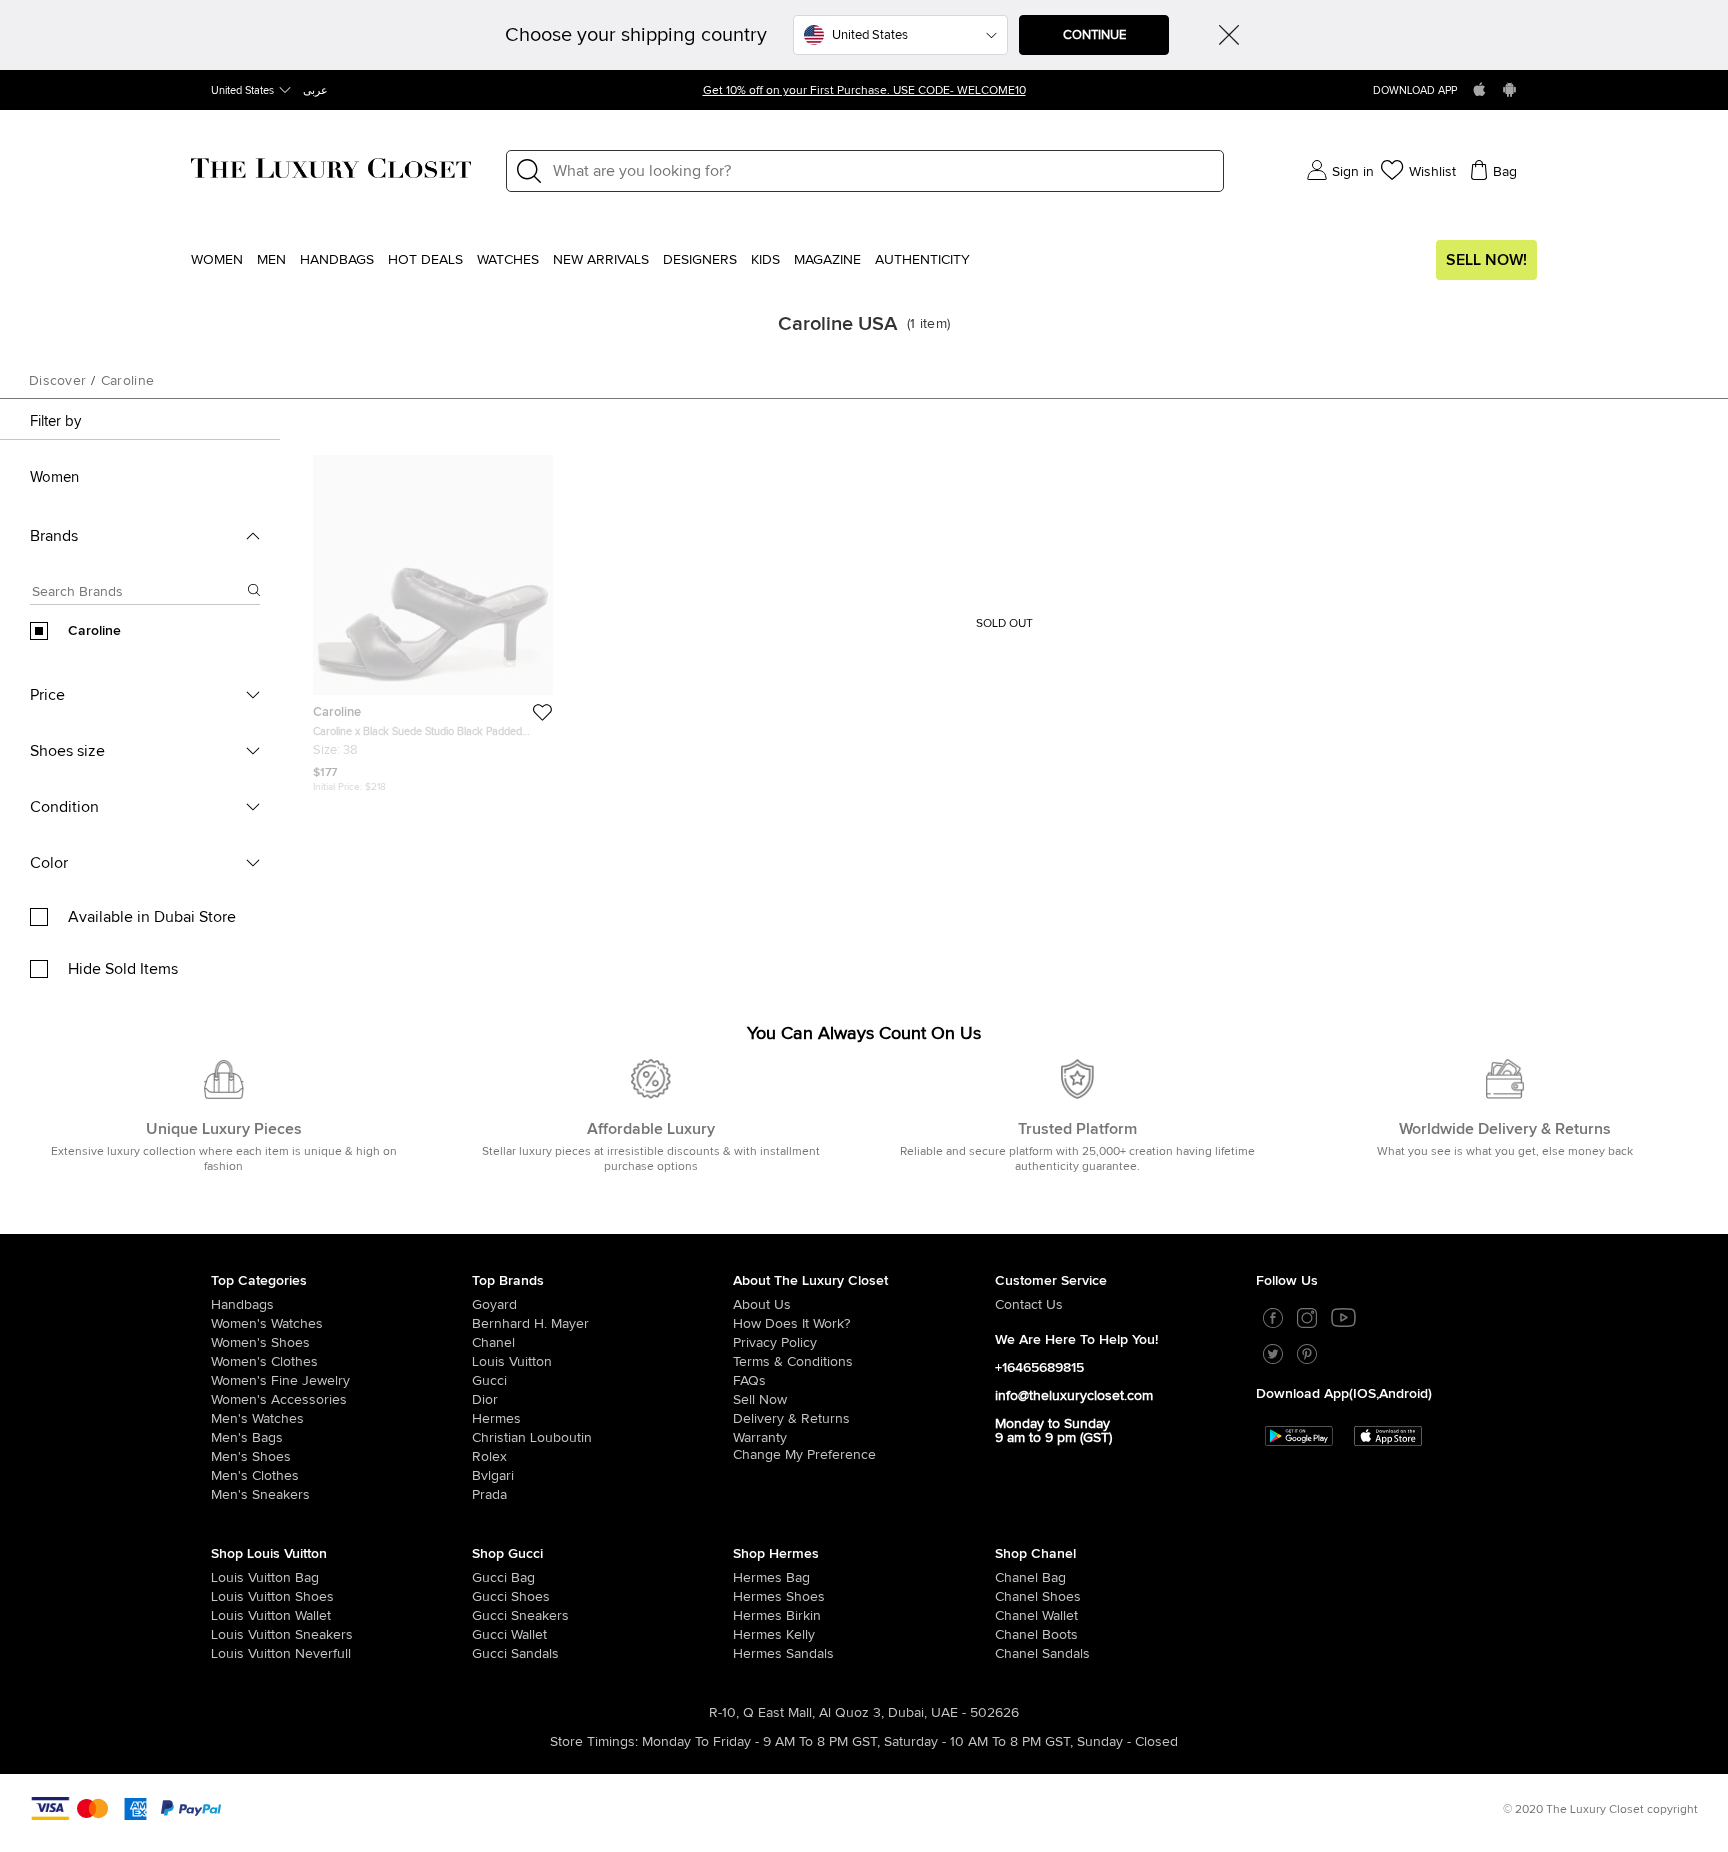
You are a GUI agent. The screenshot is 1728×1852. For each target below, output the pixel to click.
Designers (700, 260)
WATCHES (508, 260)
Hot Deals (425, 260)
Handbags (337, 260)
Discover (57, 381)
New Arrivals (601, 260)
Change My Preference (804, 1455)
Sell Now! (1486, 260)
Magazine (827, 260)
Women (217, 260)
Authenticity (922, 260)
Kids (765, 260)
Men (271, 260)
